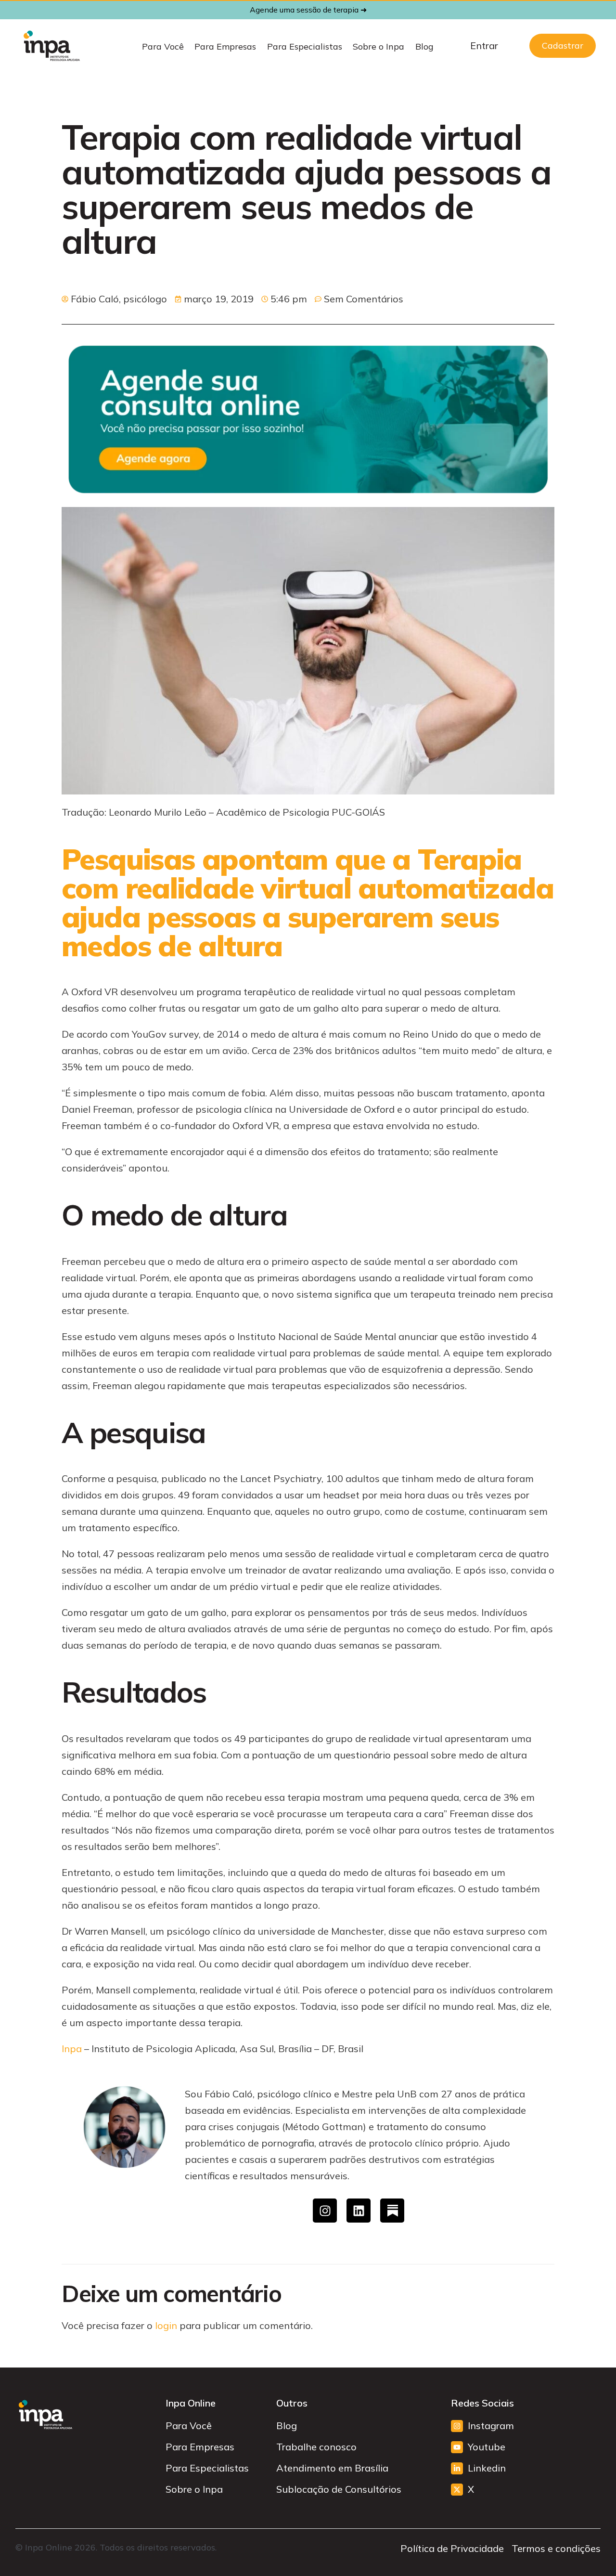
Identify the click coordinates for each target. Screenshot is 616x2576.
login (166, 2325)
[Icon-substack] (392, 2211)
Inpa (72, 2049)
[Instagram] (325, 2211)
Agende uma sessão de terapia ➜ (308, 10)
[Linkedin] (359, 2211)
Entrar (484, 46)
